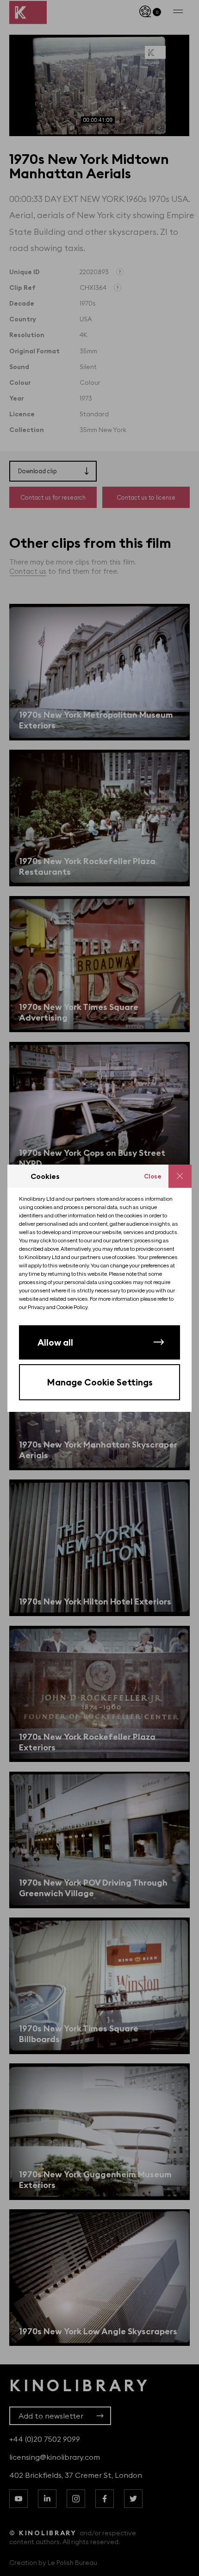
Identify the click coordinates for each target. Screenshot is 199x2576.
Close (153, 1176)
